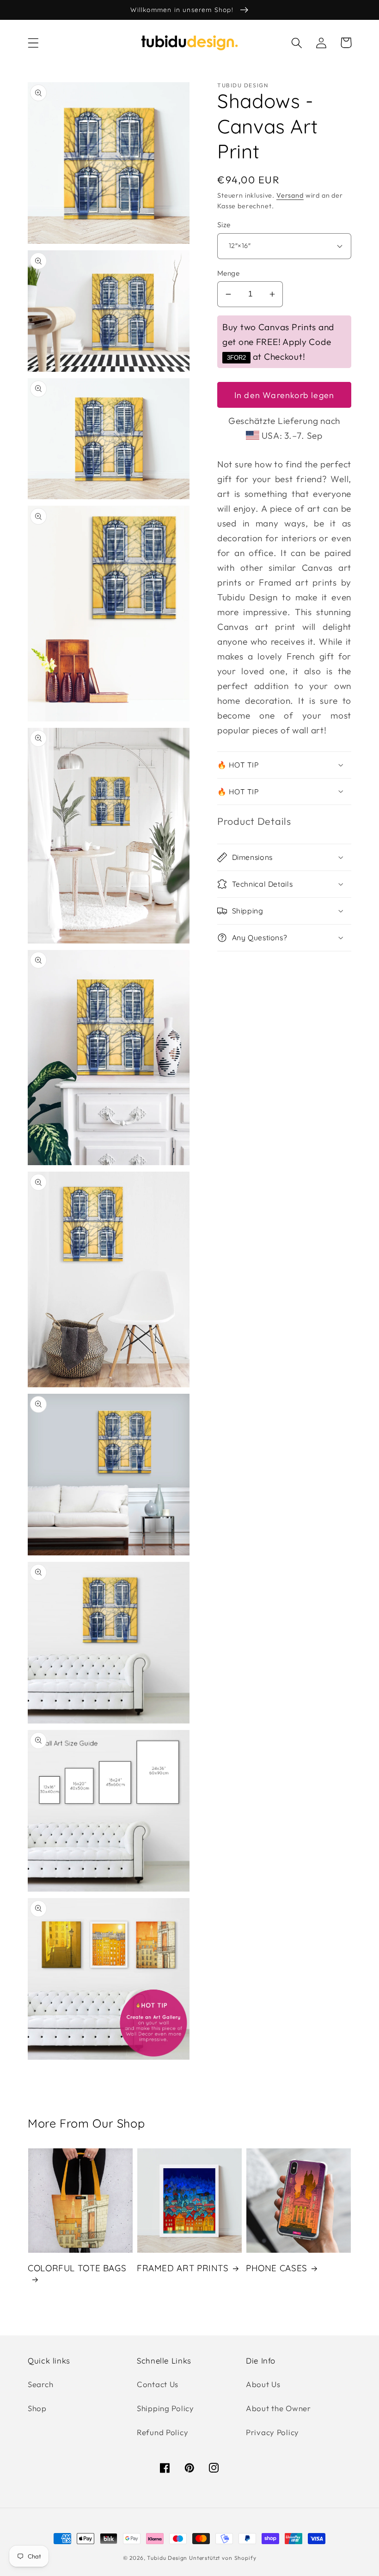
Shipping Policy (165, 2408)
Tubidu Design (167, 2558)
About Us (263, 2384)
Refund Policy (162, 2432)
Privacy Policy (272, 2432)
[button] (34, 43)
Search (40, 2384)
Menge (228, 273)
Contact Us (158, 2384)
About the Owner (278, 2408)
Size (224, 224)
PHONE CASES (277, 2268)
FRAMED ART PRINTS (183, 2268)
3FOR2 (236, 358)
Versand (290, 195)
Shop (37, 2408)
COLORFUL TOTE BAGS (77, 2268)
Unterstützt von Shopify (223, 2558)
